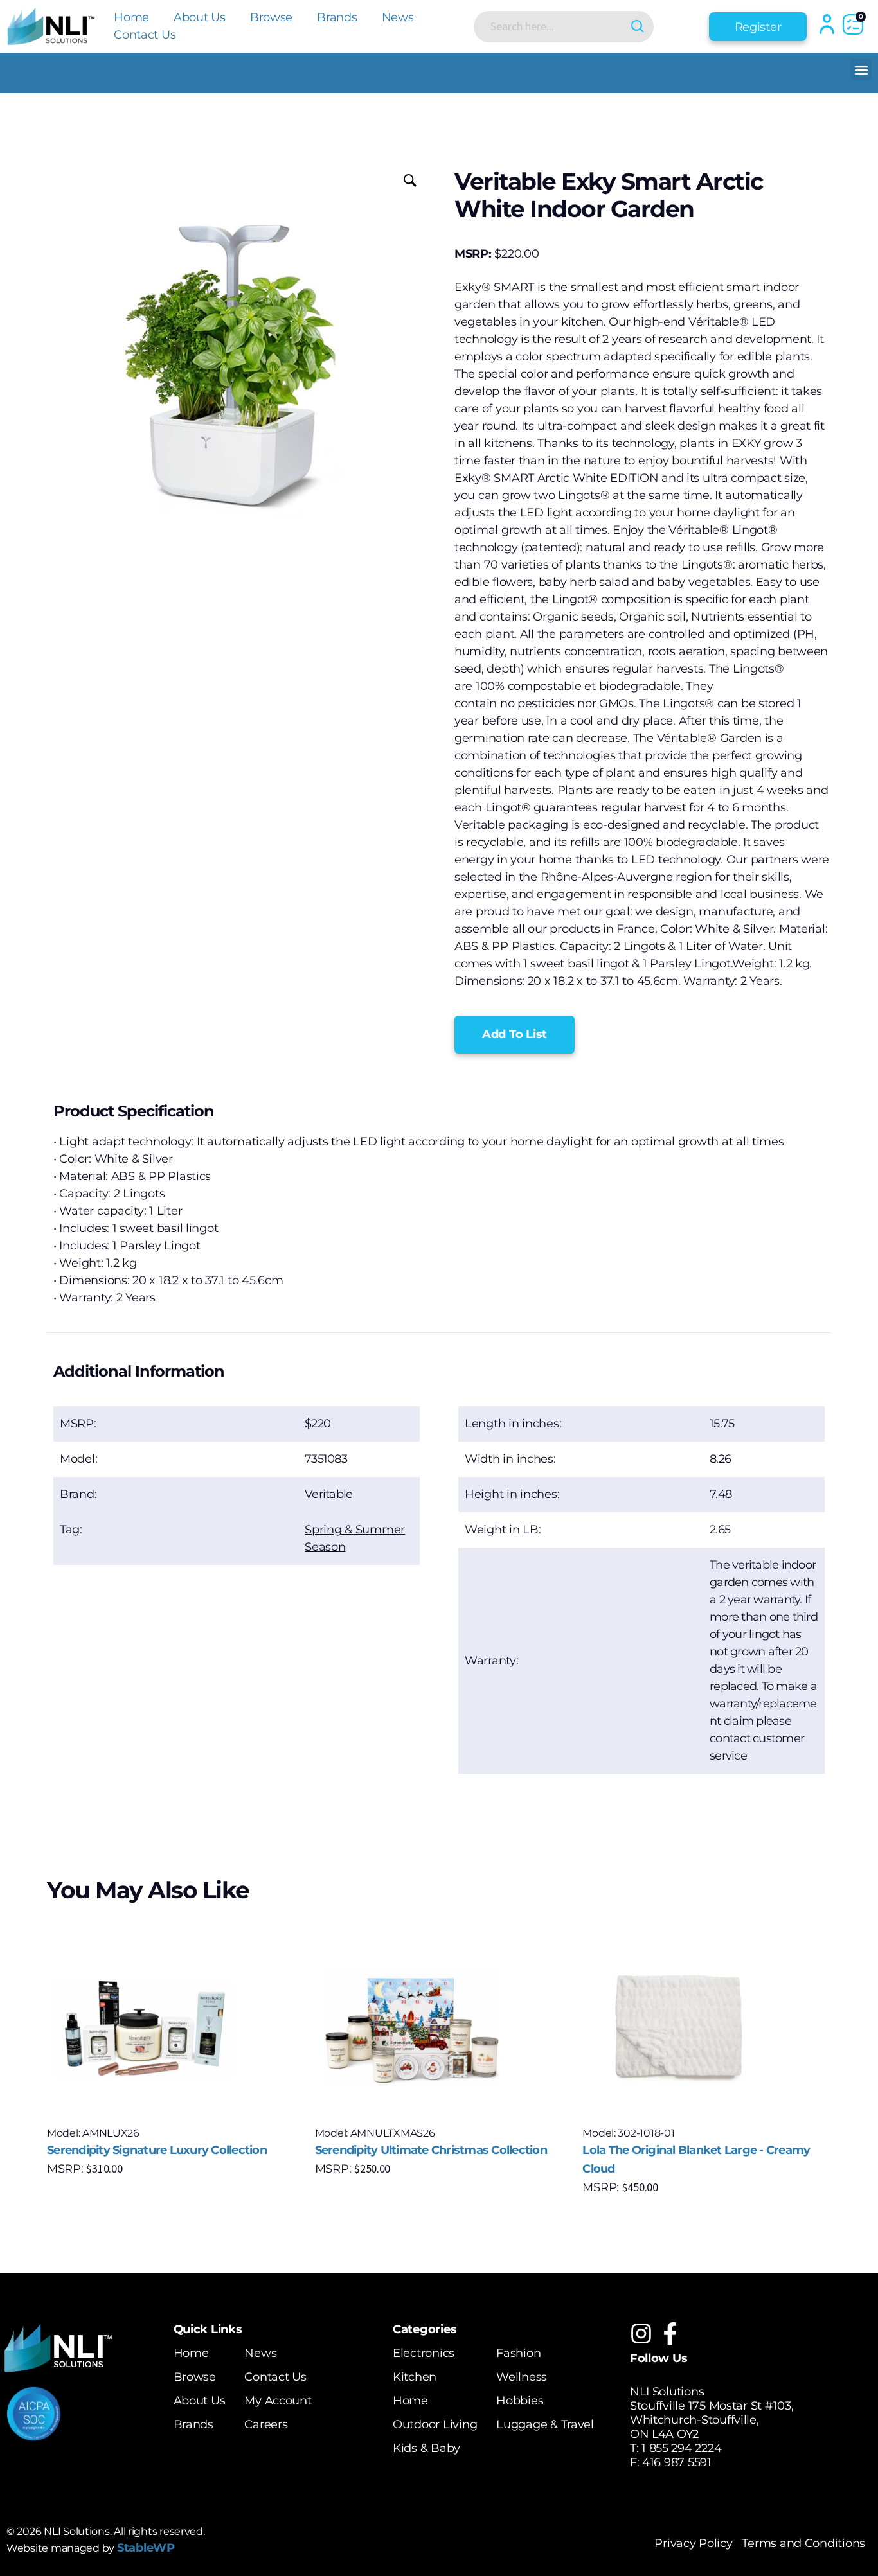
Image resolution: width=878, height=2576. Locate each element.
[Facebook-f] (670, 2333)
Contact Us (145, 35)
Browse (271, 17)
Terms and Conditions (803, 2543)
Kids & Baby (426, 2448)
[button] (861, 70)
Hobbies (520, 2401)
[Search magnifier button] (638, 27)
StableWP (146, 2548)
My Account (278, 2401)
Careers (266, 2424)
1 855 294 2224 (681, 2448)
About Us (200, 17)
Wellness (522, 2377)
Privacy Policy (693, 2543)
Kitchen (415, 2377)
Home (131, 17)
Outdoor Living (435, 2424)
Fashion (518, 2353)
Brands (337, 17)
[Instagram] (641, 2333)
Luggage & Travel (545, 2424)
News (398, 17)
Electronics (424, 2353)
